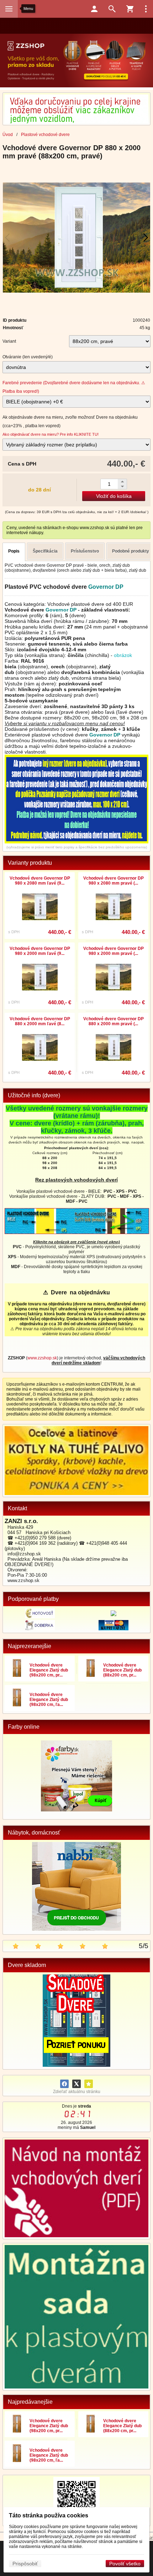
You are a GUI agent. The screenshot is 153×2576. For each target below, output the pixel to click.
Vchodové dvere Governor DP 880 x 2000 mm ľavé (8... (40, 1021)
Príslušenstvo (85, 551)
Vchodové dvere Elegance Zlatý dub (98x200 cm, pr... (49, 1670)
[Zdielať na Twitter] (76, 2084)
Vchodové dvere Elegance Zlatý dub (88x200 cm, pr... (122, 1670)
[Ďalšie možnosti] (146, 9)
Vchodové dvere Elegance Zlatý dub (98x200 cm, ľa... (49, 1700)
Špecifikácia (45, 551)
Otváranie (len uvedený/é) (28, 357)
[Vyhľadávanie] (112, 9)
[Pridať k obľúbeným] (89, 2084)
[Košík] (130, 9)
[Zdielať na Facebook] (64, 2084)
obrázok (123, 655)
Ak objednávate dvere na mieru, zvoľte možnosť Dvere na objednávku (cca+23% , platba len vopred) (70, 422)
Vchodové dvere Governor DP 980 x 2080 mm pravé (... (114, 881)
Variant (9, 341)
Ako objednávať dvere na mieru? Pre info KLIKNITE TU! (51, 434)
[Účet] (94, 9)
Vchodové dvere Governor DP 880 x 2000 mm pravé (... (114, 1021)
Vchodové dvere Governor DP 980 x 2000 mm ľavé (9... (40, 951)
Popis (14, 551)
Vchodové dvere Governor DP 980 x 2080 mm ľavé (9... (40, 881)
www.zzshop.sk (42, 1358)
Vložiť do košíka (114, 496)
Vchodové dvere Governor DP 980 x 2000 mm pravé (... (114, 951)
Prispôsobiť (25, 2564)
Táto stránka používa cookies (49, 2515)
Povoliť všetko (125, 2564)
